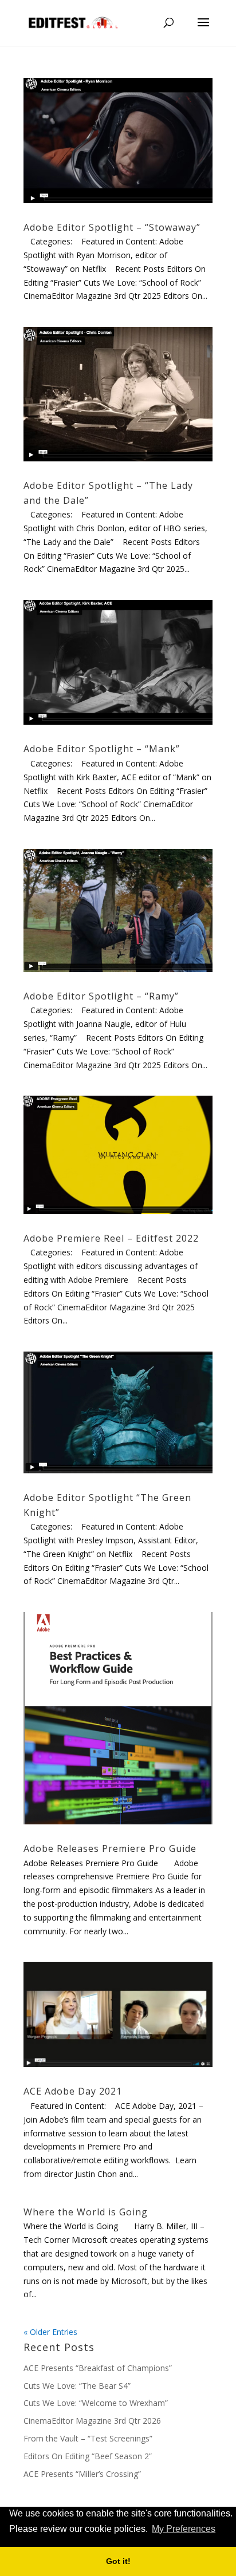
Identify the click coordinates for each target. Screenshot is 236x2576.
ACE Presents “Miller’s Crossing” (82, 2474)
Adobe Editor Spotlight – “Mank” (102, 749)
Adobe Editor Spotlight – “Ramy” (101, 996)
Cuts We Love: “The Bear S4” (77, 2386)
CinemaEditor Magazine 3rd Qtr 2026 (92, 2421)
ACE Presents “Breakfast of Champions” (98, 2368)
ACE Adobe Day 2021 (73, 2091)
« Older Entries (50, 2332)
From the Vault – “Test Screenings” (88, 2438)
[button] (221, 2530)
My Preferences (184, 2529)
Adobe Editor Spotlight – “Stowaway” (112, 227)
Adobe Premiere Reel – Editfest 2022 (111, 1238)
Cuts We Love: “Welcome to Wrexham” (96, 2403)
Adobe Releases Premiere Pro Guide (110, 1848)
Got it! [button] (118, 2561)
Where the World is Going (86, 2212)
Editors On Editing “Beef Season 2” (88, 2456)
